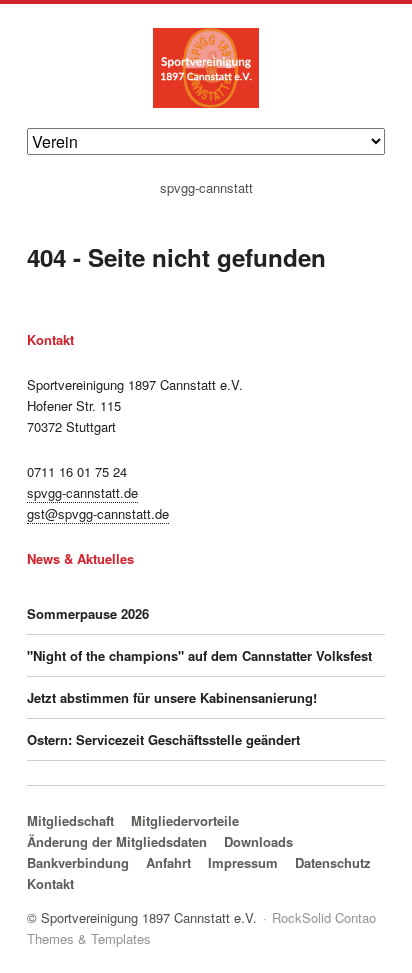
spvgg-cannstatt (206, 188)
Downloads (258, 841)
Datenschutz (333, 862)
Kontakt (50, 883)
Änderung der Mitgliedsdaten (117, 841)
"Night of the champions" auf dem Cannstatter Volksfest (199, 655)
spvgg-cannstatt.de (82, 492)
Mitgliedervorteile (185, 820)
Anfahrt (168, 862)
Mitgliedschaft (70, 820)
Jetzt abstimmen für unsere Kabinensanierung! (172, 697)
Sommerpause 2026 (88, 613)
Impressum (243, 862)
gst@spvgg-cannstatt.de (98, 513)
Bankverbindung (78, 862)
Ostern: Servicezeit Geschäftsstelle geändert (163, 739)
